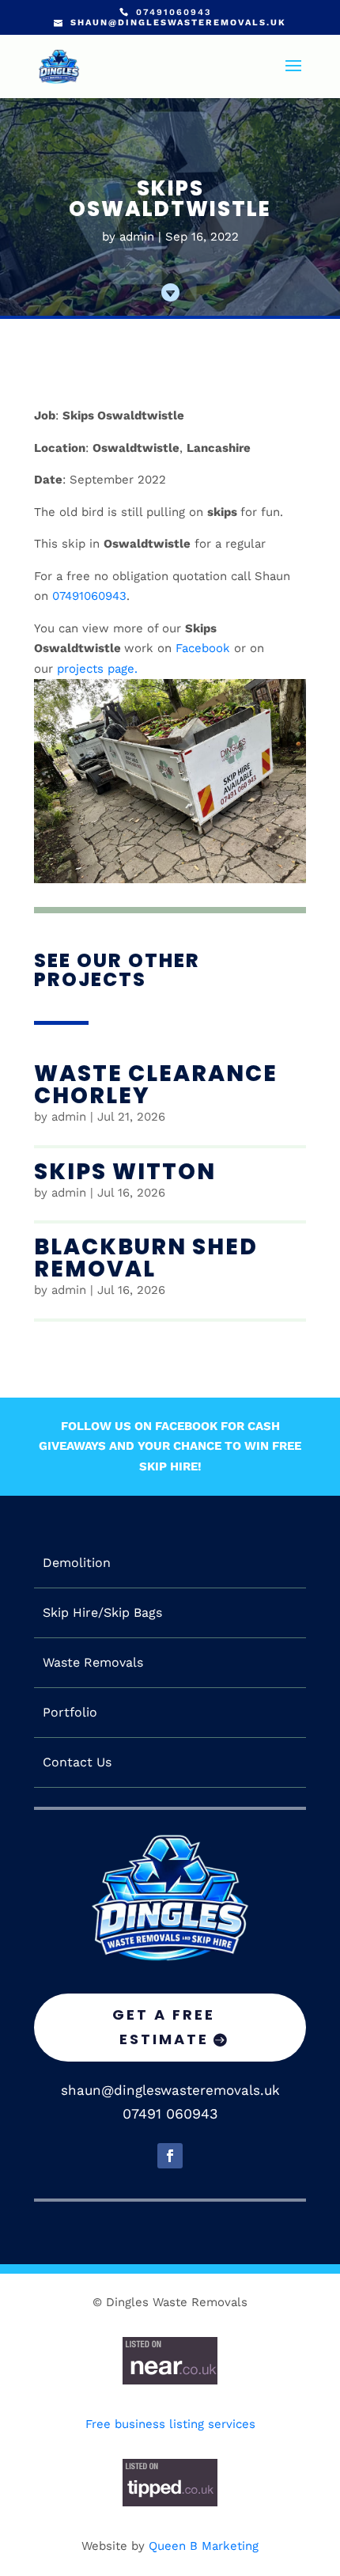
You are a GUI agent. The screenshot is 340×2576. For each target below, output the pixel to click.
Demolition (77, 1563)
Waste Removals (93, 1663)
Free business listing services (170, 2424)
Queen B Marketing (204, 2546)
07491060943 (89, 596)
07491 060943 (170, 2113)
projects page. (97, 669)
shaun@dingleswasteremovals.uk (170, 2090)
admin (137, 237)
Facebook (203, 648)
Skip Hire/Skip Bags (102, 1613)
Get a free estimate (164, 2027)
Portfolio (70, 1713)
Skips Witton (125, 1172)
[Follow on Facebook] (170, 2156)
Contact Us (77, 1762)
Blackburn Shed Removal (146, 1258)
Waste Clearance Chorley (156, 1085)
